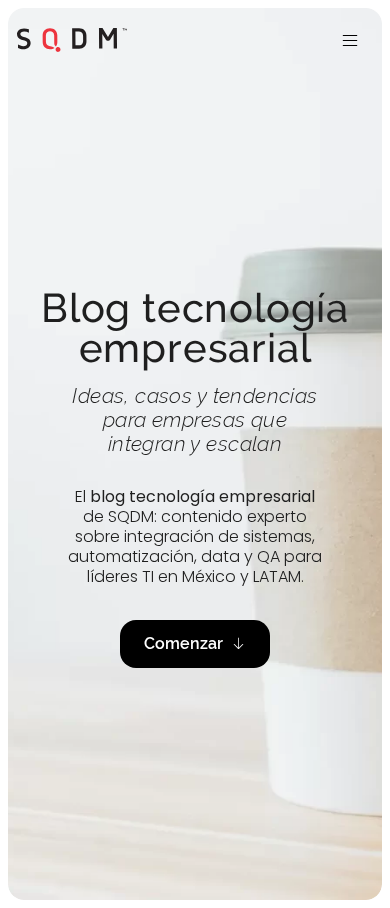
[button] (350, 40)
